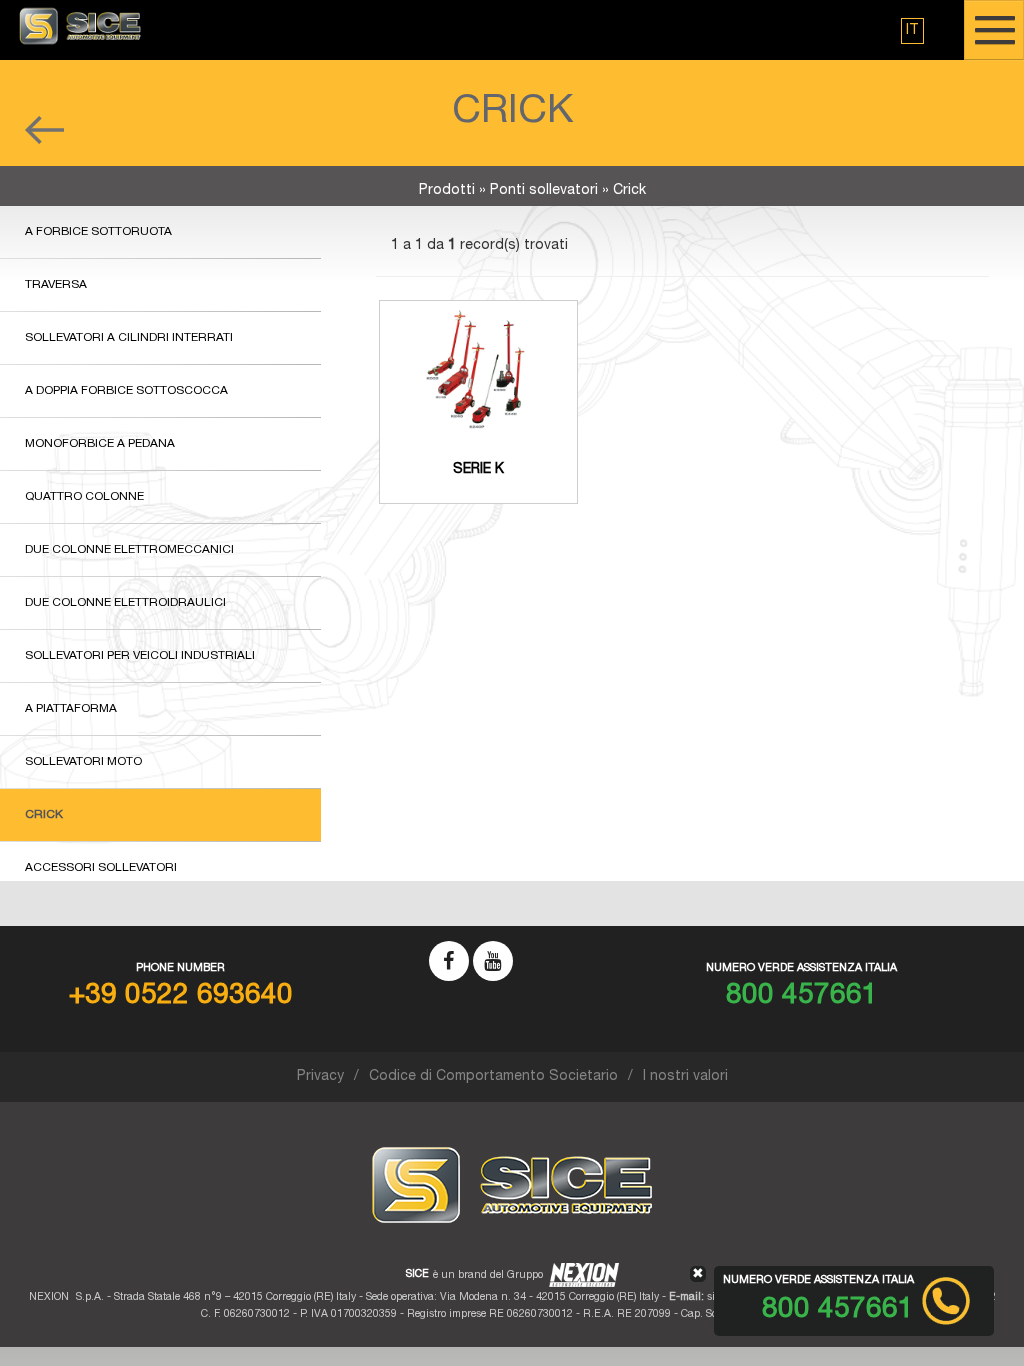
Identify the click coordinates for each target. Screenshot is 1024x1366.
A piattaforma (71, 709)
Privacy (320, 1077)
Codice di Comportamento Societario (493, 1077)
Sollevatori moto (83, 762)
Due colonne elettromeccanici (129, 550)
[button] (912, 31)
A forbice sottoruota (98, 232)
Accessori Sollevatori (101, 868)
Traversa (56, 285)
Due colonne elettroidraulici (125, 603)
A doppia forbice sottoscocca (126, 391)
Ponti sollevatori (544, 191)
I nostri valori (685, 1077)
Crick (44, 815)
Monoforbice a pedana (100, 444)
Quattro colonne (84, 497)
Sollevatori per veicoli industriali (140, 656)
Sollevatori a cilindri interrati (129, 338)
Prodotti (447, 191)
